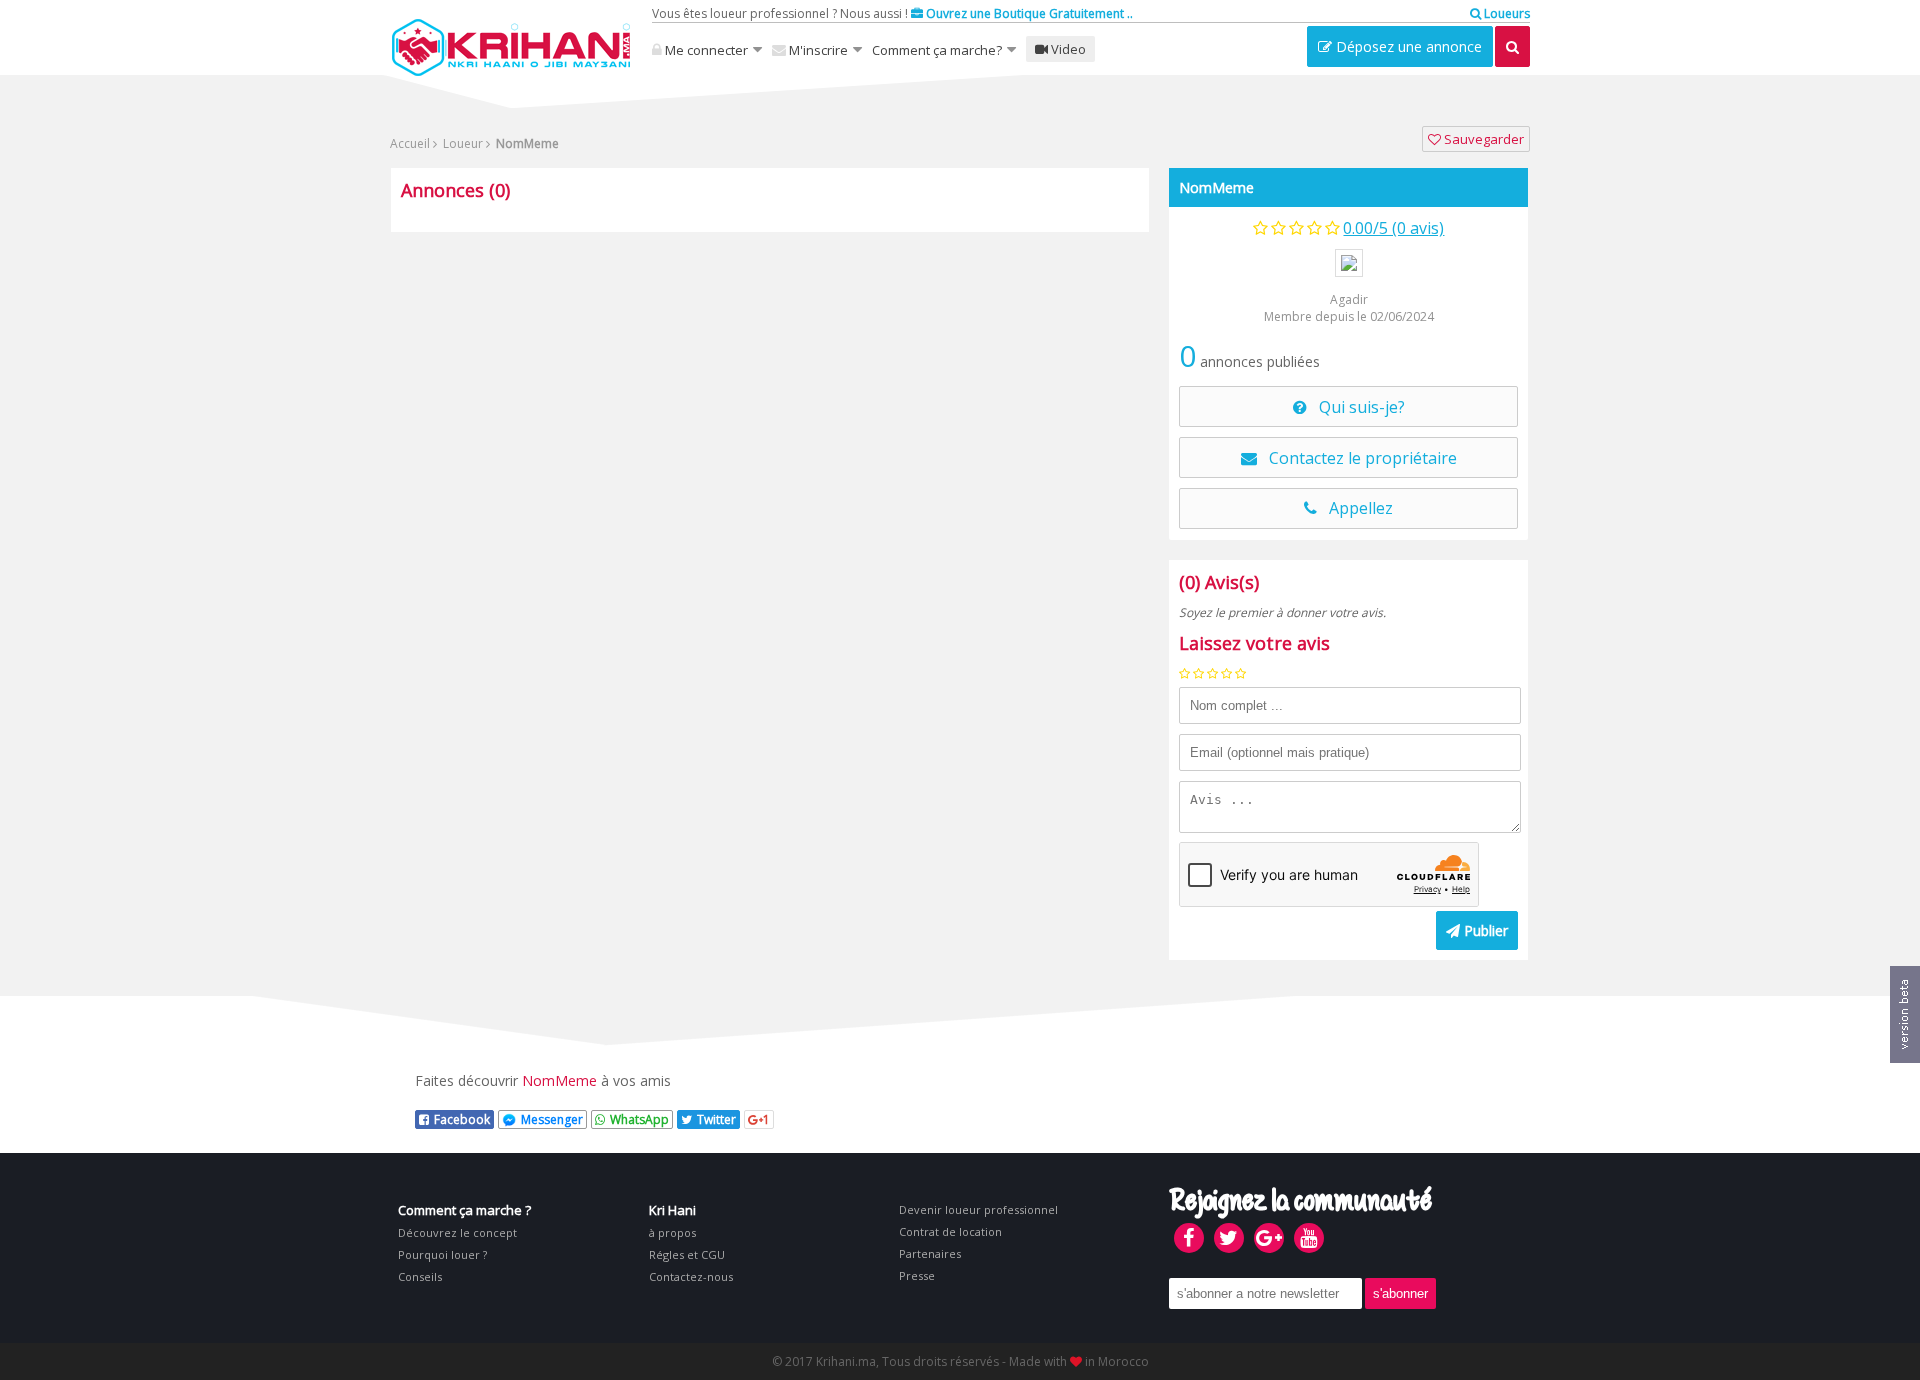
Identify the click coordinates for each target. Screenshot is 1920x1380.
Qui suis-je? (1356, 407)
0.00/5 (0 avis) (1393, 228)
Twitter (716, 1119)
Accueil (410, 143)
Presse (917, 1275)
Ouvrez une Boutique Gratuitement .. (1028, 13)
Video (1067, 49)
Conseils (420, 1276)
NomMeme (1216, 187)
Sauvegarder (1482, 139)
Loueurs (1505, 13)
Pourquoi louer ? (442, 1254)
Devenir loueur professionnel (978, 1209)
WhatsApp (639, 1119)
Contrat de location (950, 1231)
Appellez (1355, 508)
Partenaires (930, 1253)
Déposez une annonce (1407, 46)
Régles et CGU (687, 1254)
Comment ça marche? (937, 50)
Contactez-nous (691, 1276)
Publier (1484, 930)
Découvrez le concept (457, 1232)
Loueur (461, 143)
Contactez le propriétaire (1357, 458)
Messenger (552, 1119)
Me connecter (705, 50)
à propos (672, 1232)
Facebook (462, 1119)
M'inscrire (817, 50)
